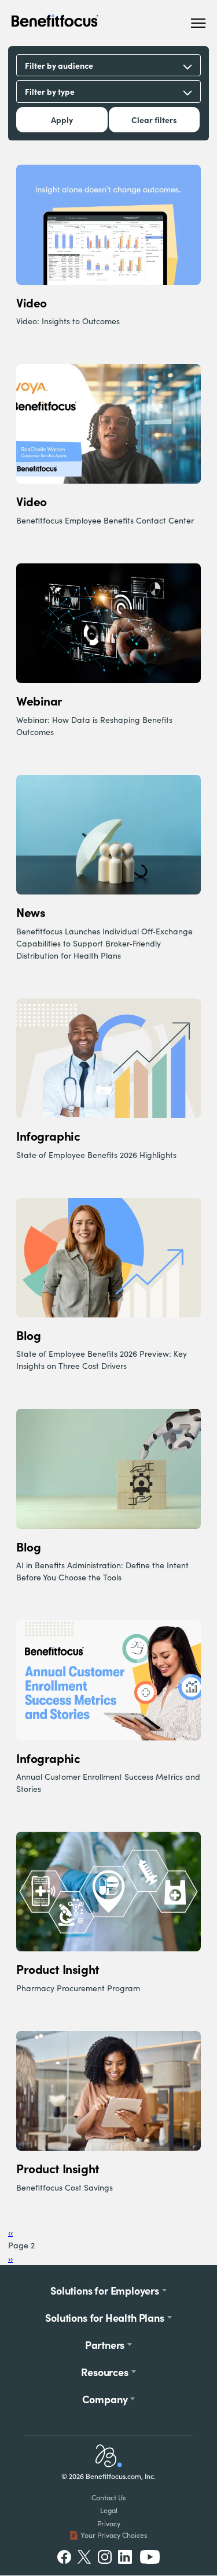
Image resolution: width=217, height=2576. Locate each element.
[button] (198, 23)
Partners (105, 2345)
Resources (104, 2372)
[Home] (109, 2464)
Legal (109, 2510)
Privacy (109, 2523)
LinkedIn (126, 2557)
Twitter (85, 2557)
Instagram (105, 2557)
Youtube (150, 2557)
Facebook (64, 2557)
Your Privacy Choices (114, 2535)
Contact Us (108, 2497)
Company (105, 2399)
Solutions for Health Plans (104, 2317)
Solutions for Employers (105, 2290)
